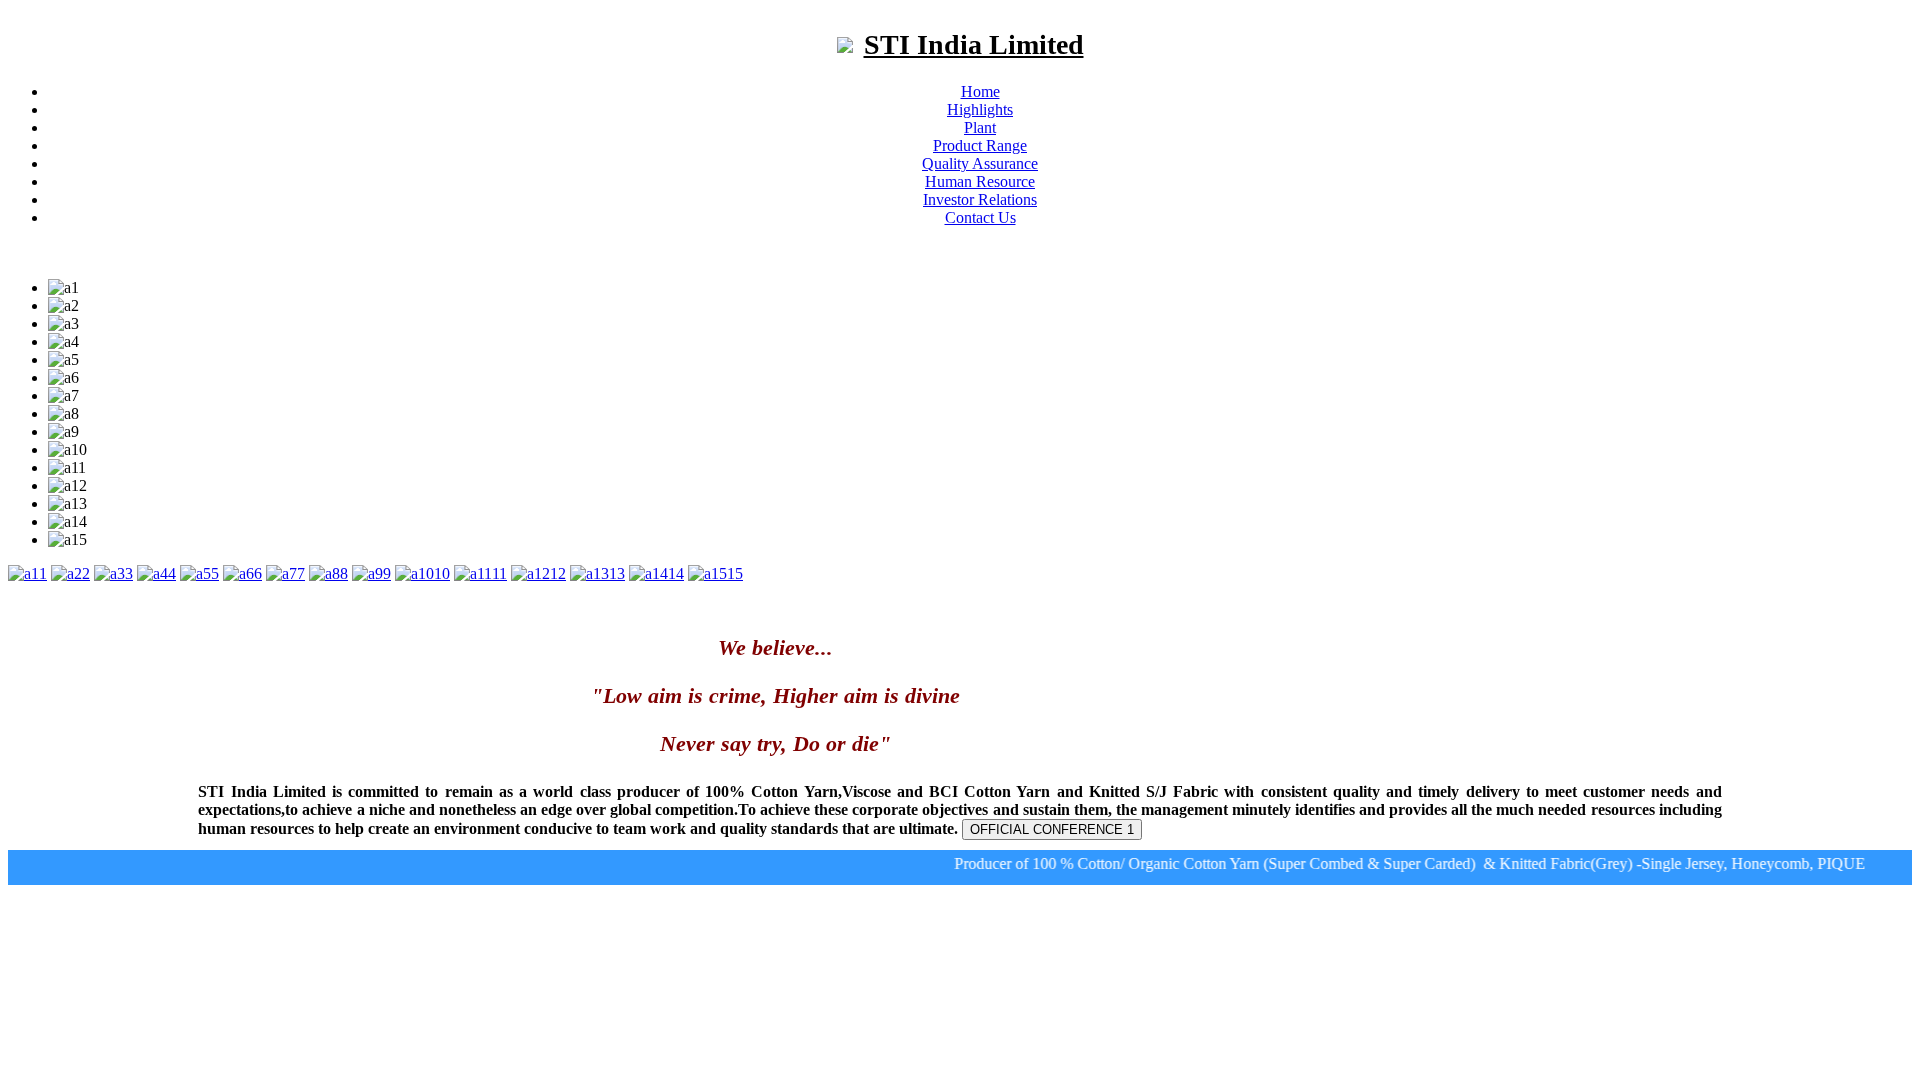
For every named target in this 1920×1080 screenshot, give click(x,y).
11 (499, 573)
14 (676, 573)
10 (442, 573)
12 (558, 573)
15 (735, 573)
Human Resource (980, 181)
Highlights (980, 109)
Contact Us (980, 217)
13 (617, 573)
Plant (980, 127)
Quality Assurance (980, 163)
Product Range (980, 145)
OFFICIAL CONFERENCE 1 (1052, 829)
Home (980, 91)
